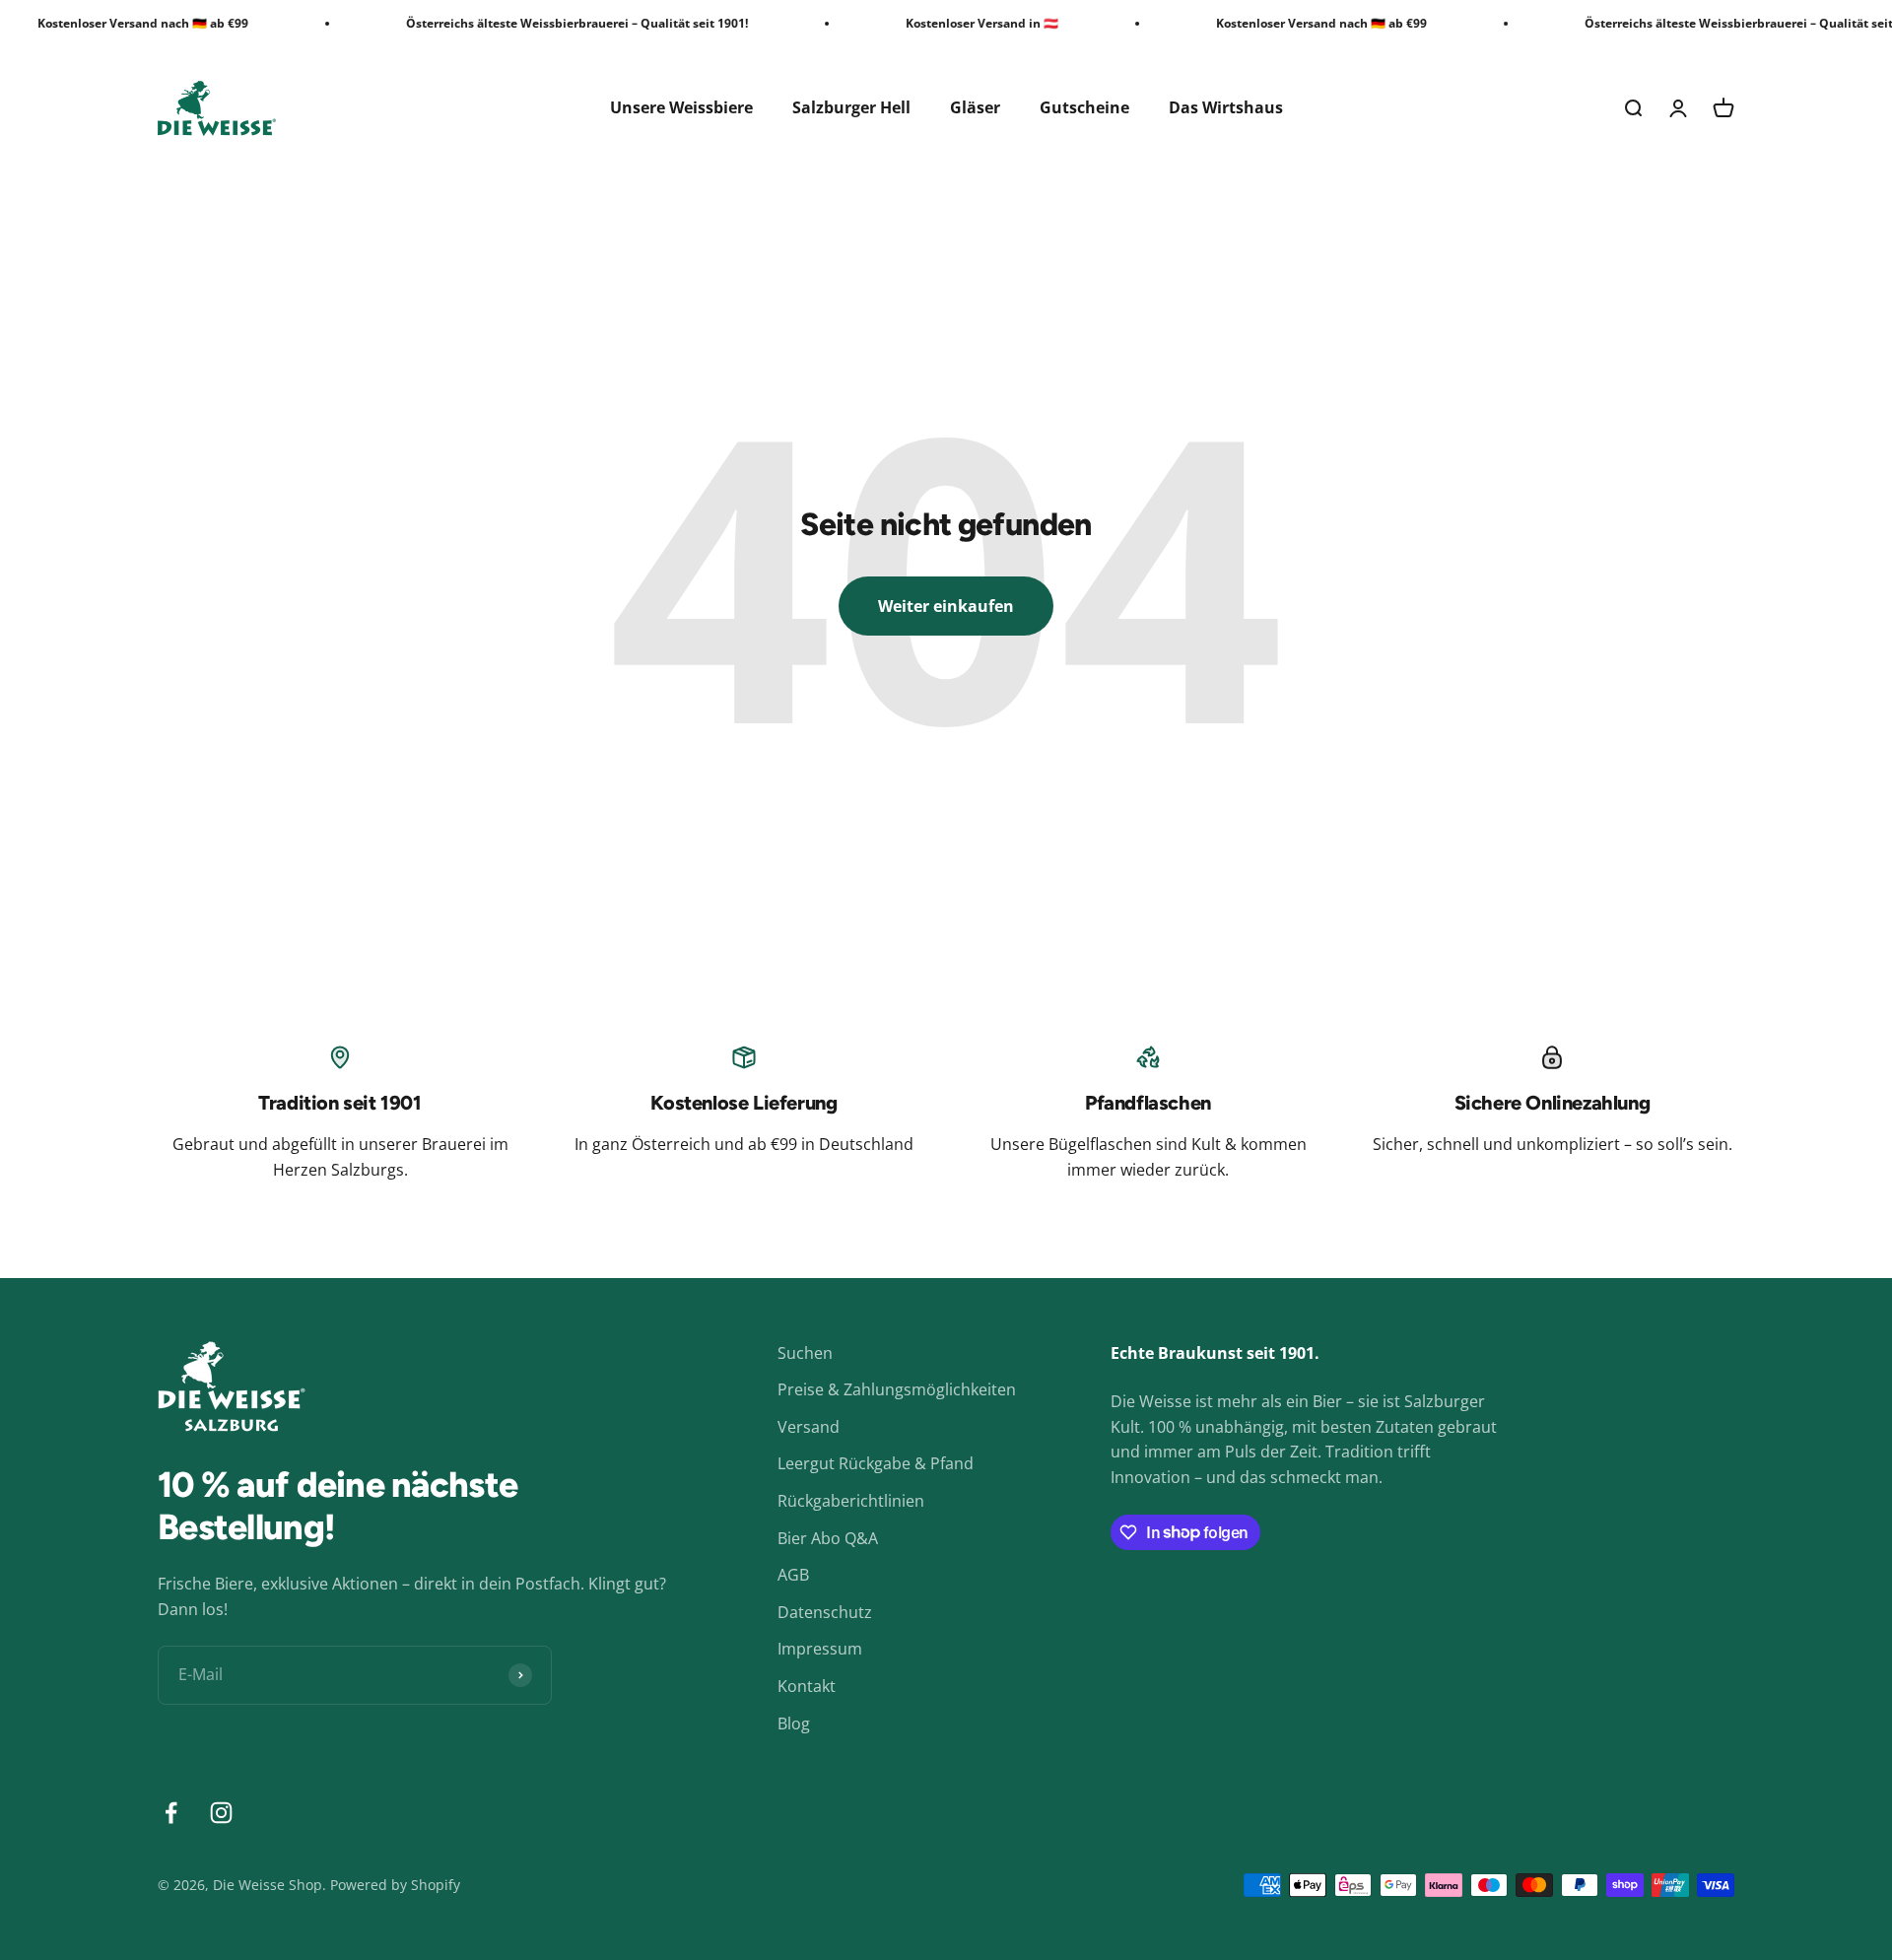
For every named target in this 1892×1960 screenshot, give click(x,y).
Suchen (805, 1353)
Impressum (820, 1649)
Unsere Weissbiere (681, 107)
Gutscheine (1084, 107)
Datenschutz (825, 1612)
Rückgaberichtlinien (851, 1501)
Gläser (975, 107)
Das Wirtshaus (1226, 107)
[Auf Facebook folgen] (171, 1813)
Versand (809, 1427)
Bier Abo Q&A (828, 1538)
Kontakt (807, 1686)
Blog (794, 1723)
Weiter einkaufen (946, 606)
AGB (793, 1575)
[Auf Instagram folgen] (221, 1813)
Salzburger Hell (851, 107)
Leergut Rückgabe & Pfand (876, 1463)
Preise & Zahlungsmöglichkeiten (897, 1389)
